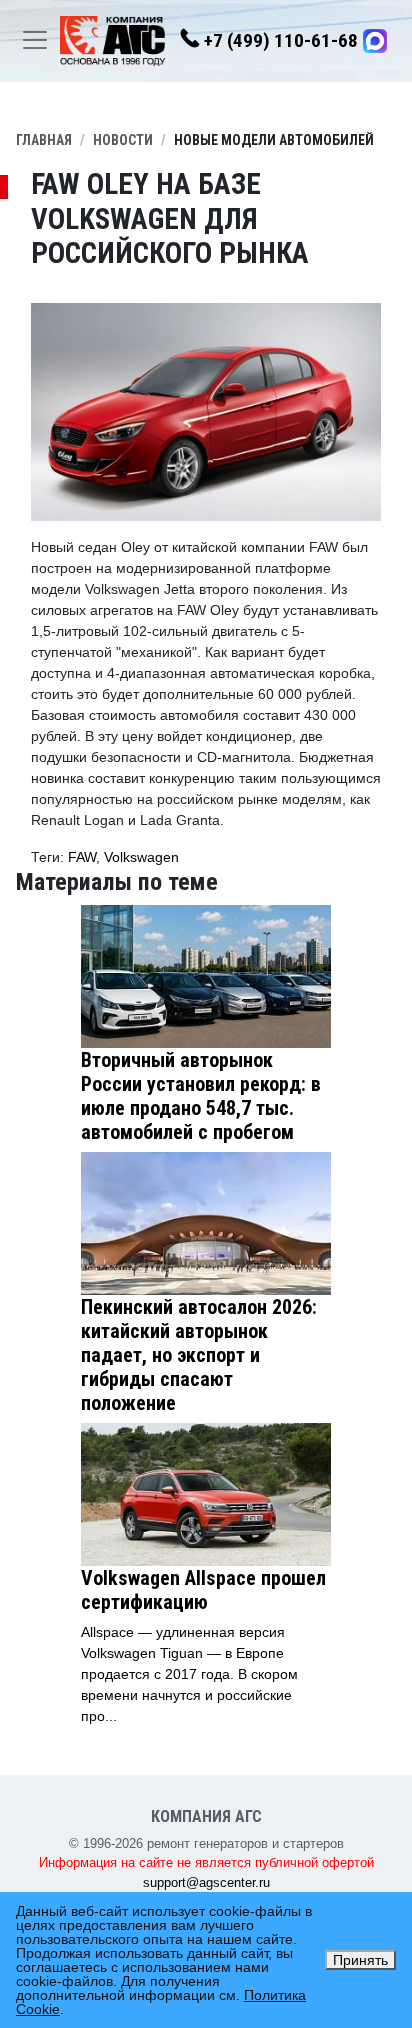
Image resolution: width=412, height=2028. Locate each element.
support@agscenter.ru (206, 1882)
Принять (360, 1960)
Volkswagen (141, 857)
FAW (82, 857)
